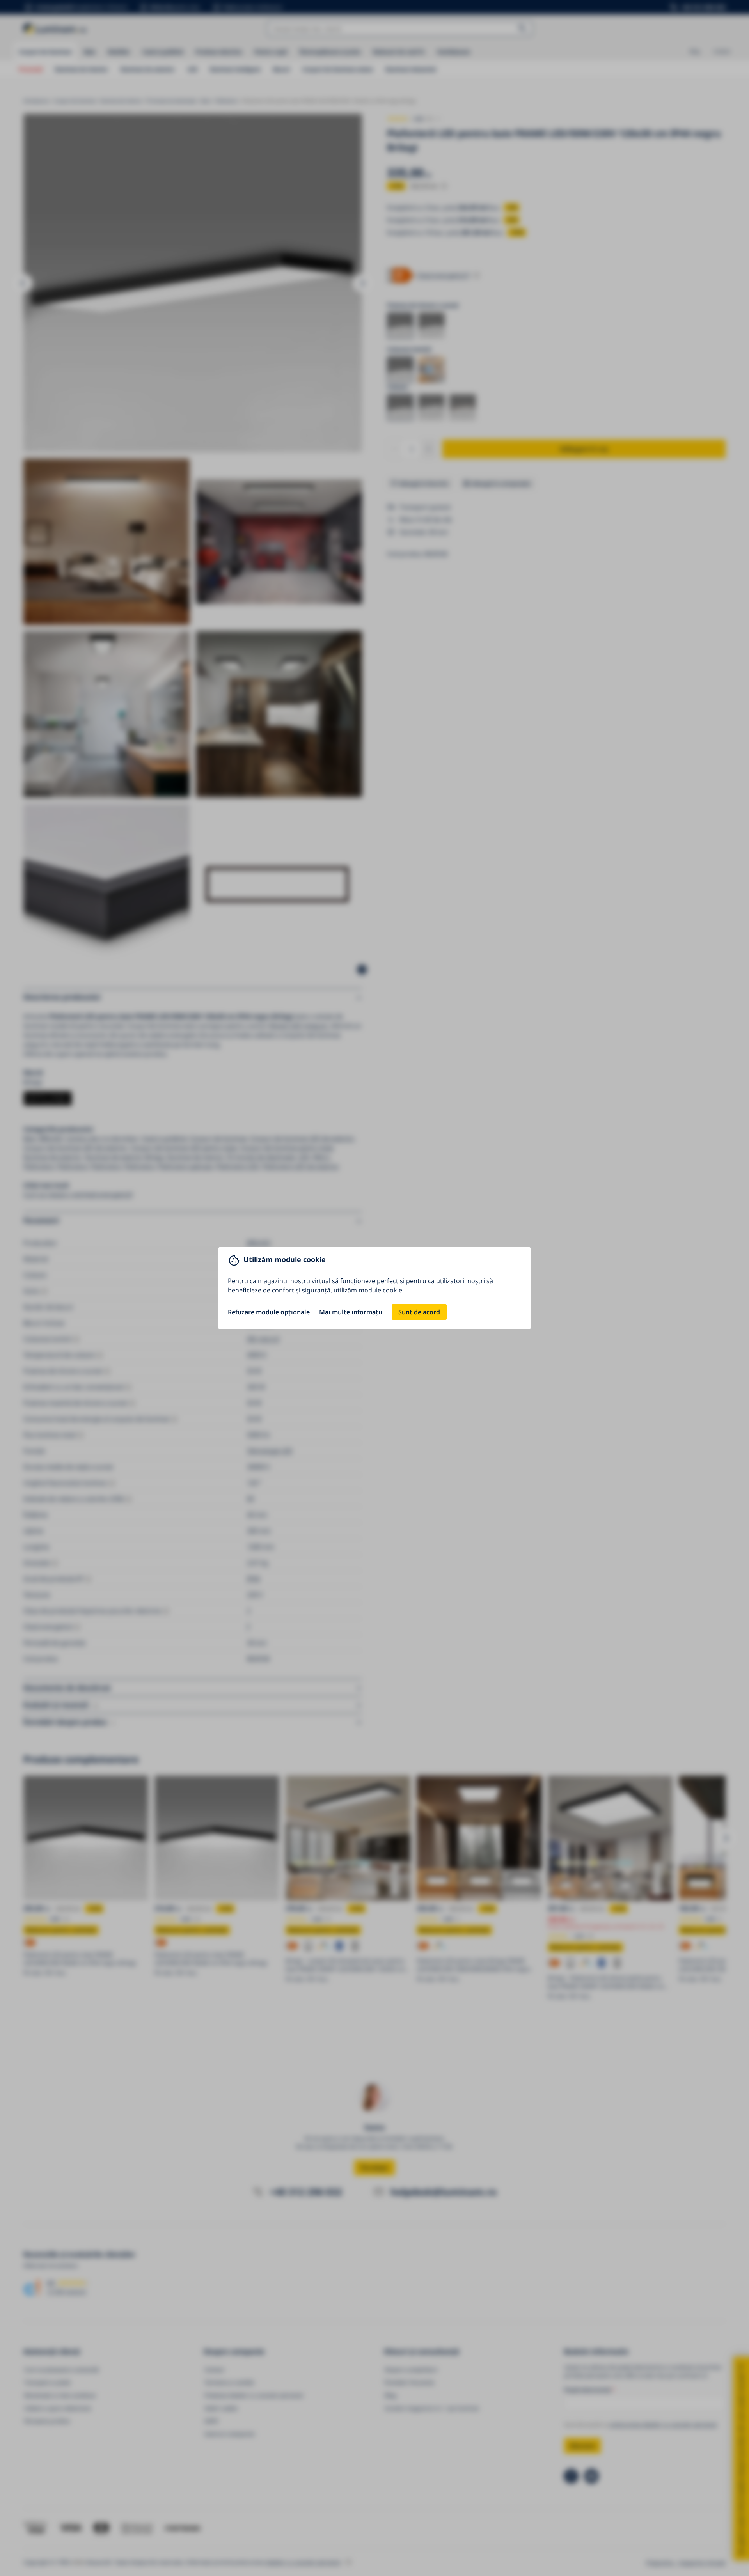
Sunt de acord (419, 1312)
